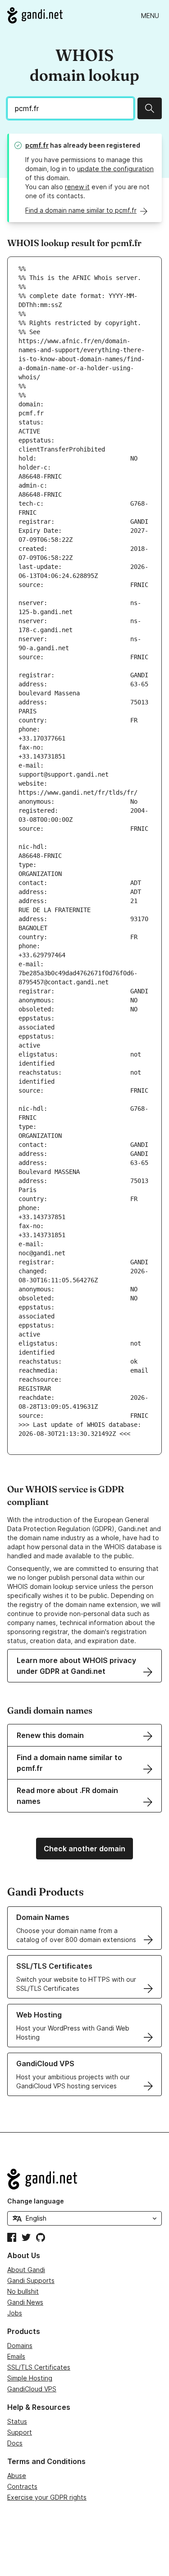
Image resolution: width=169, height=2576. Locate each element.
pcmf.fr (37, 145)
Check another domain (84, 1849)
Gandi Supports (31, 2280)
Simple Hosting (30, 2378)
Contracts (22, 2486)
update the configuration (115, 169)
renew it (77, 187)
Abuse (17, 2476)
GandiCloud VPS (32, 2389)
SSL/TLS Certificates (39, 2367)
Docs (15, 2443)
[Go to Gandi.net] (35, 15)
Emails (16, 2356)
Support (20, 2432)
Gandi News (25, 2302)
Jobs (15, 2313)
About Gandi (26, 2270)
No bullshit (23, 2291)
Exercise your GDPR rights (47, 2497)
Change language (36, 2201)
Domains (20, 2345)
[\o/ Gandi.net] (84, 2179)
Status (17, 2421)
